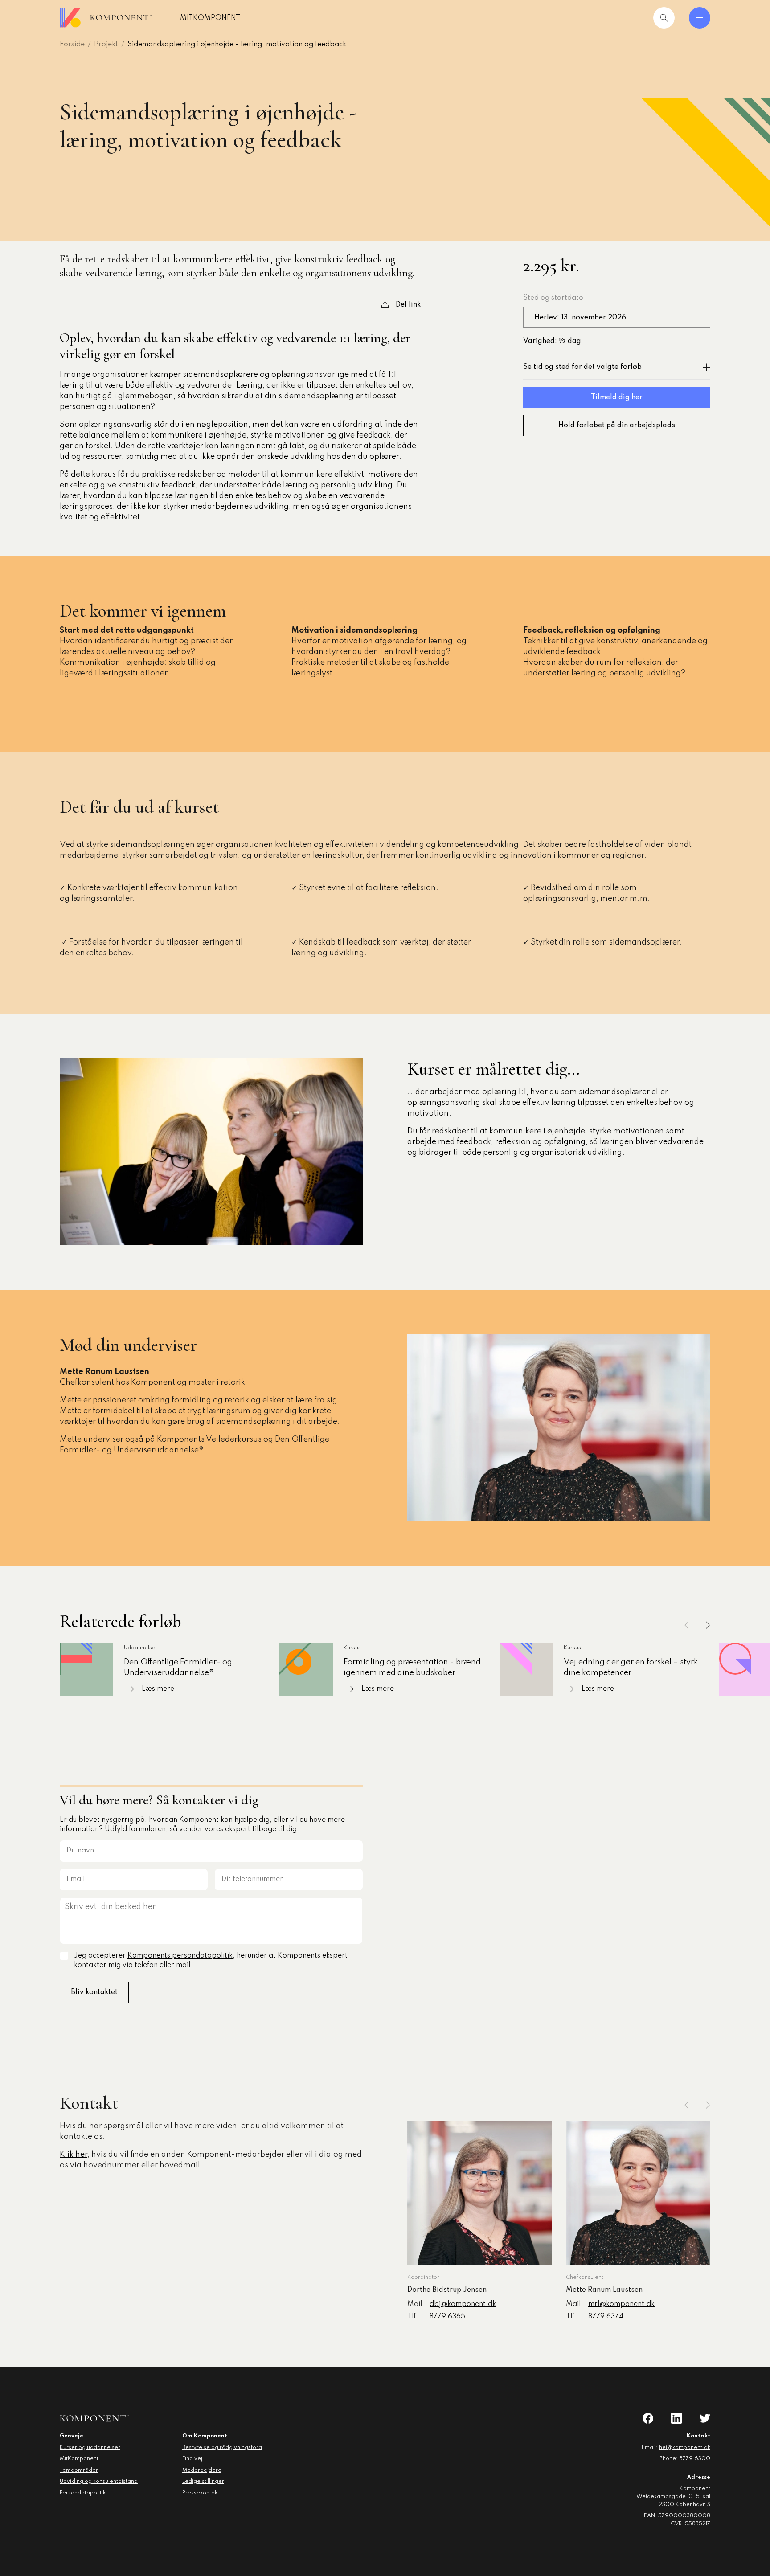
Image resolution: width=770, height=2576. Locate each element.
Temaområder (79, 2470)
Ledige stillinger (203, 2482)
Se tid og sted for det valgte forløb (582, 367)
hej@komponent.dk (685, 2448)
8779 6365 (447, 2317)
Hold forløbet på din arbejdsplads (617, 425)
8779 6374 (606, 2317)
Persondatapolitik (83, 2493)
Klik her (74, 2155)
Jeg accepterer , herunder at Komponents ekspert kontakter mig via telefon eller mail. (211, 1961)
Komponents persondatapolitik (180, 1956)
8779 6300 (695, 2459)
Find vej (192, 2459)
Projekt (106, 45)
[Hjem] (106, 18)
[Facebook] (648, 2418)
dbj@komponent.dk (463, 2304)
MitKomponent (210, 18)
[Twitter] (705, 2418)
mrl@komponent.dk (621, 2304)
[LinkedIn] (676, 2418)
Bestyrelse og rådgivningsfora (222, 2448)
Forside (72, 45)
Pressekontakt (201, 2493)
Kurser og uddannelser (90, 2448)
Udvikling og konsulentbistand (99, 2482)
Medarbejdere (202, 2470)
